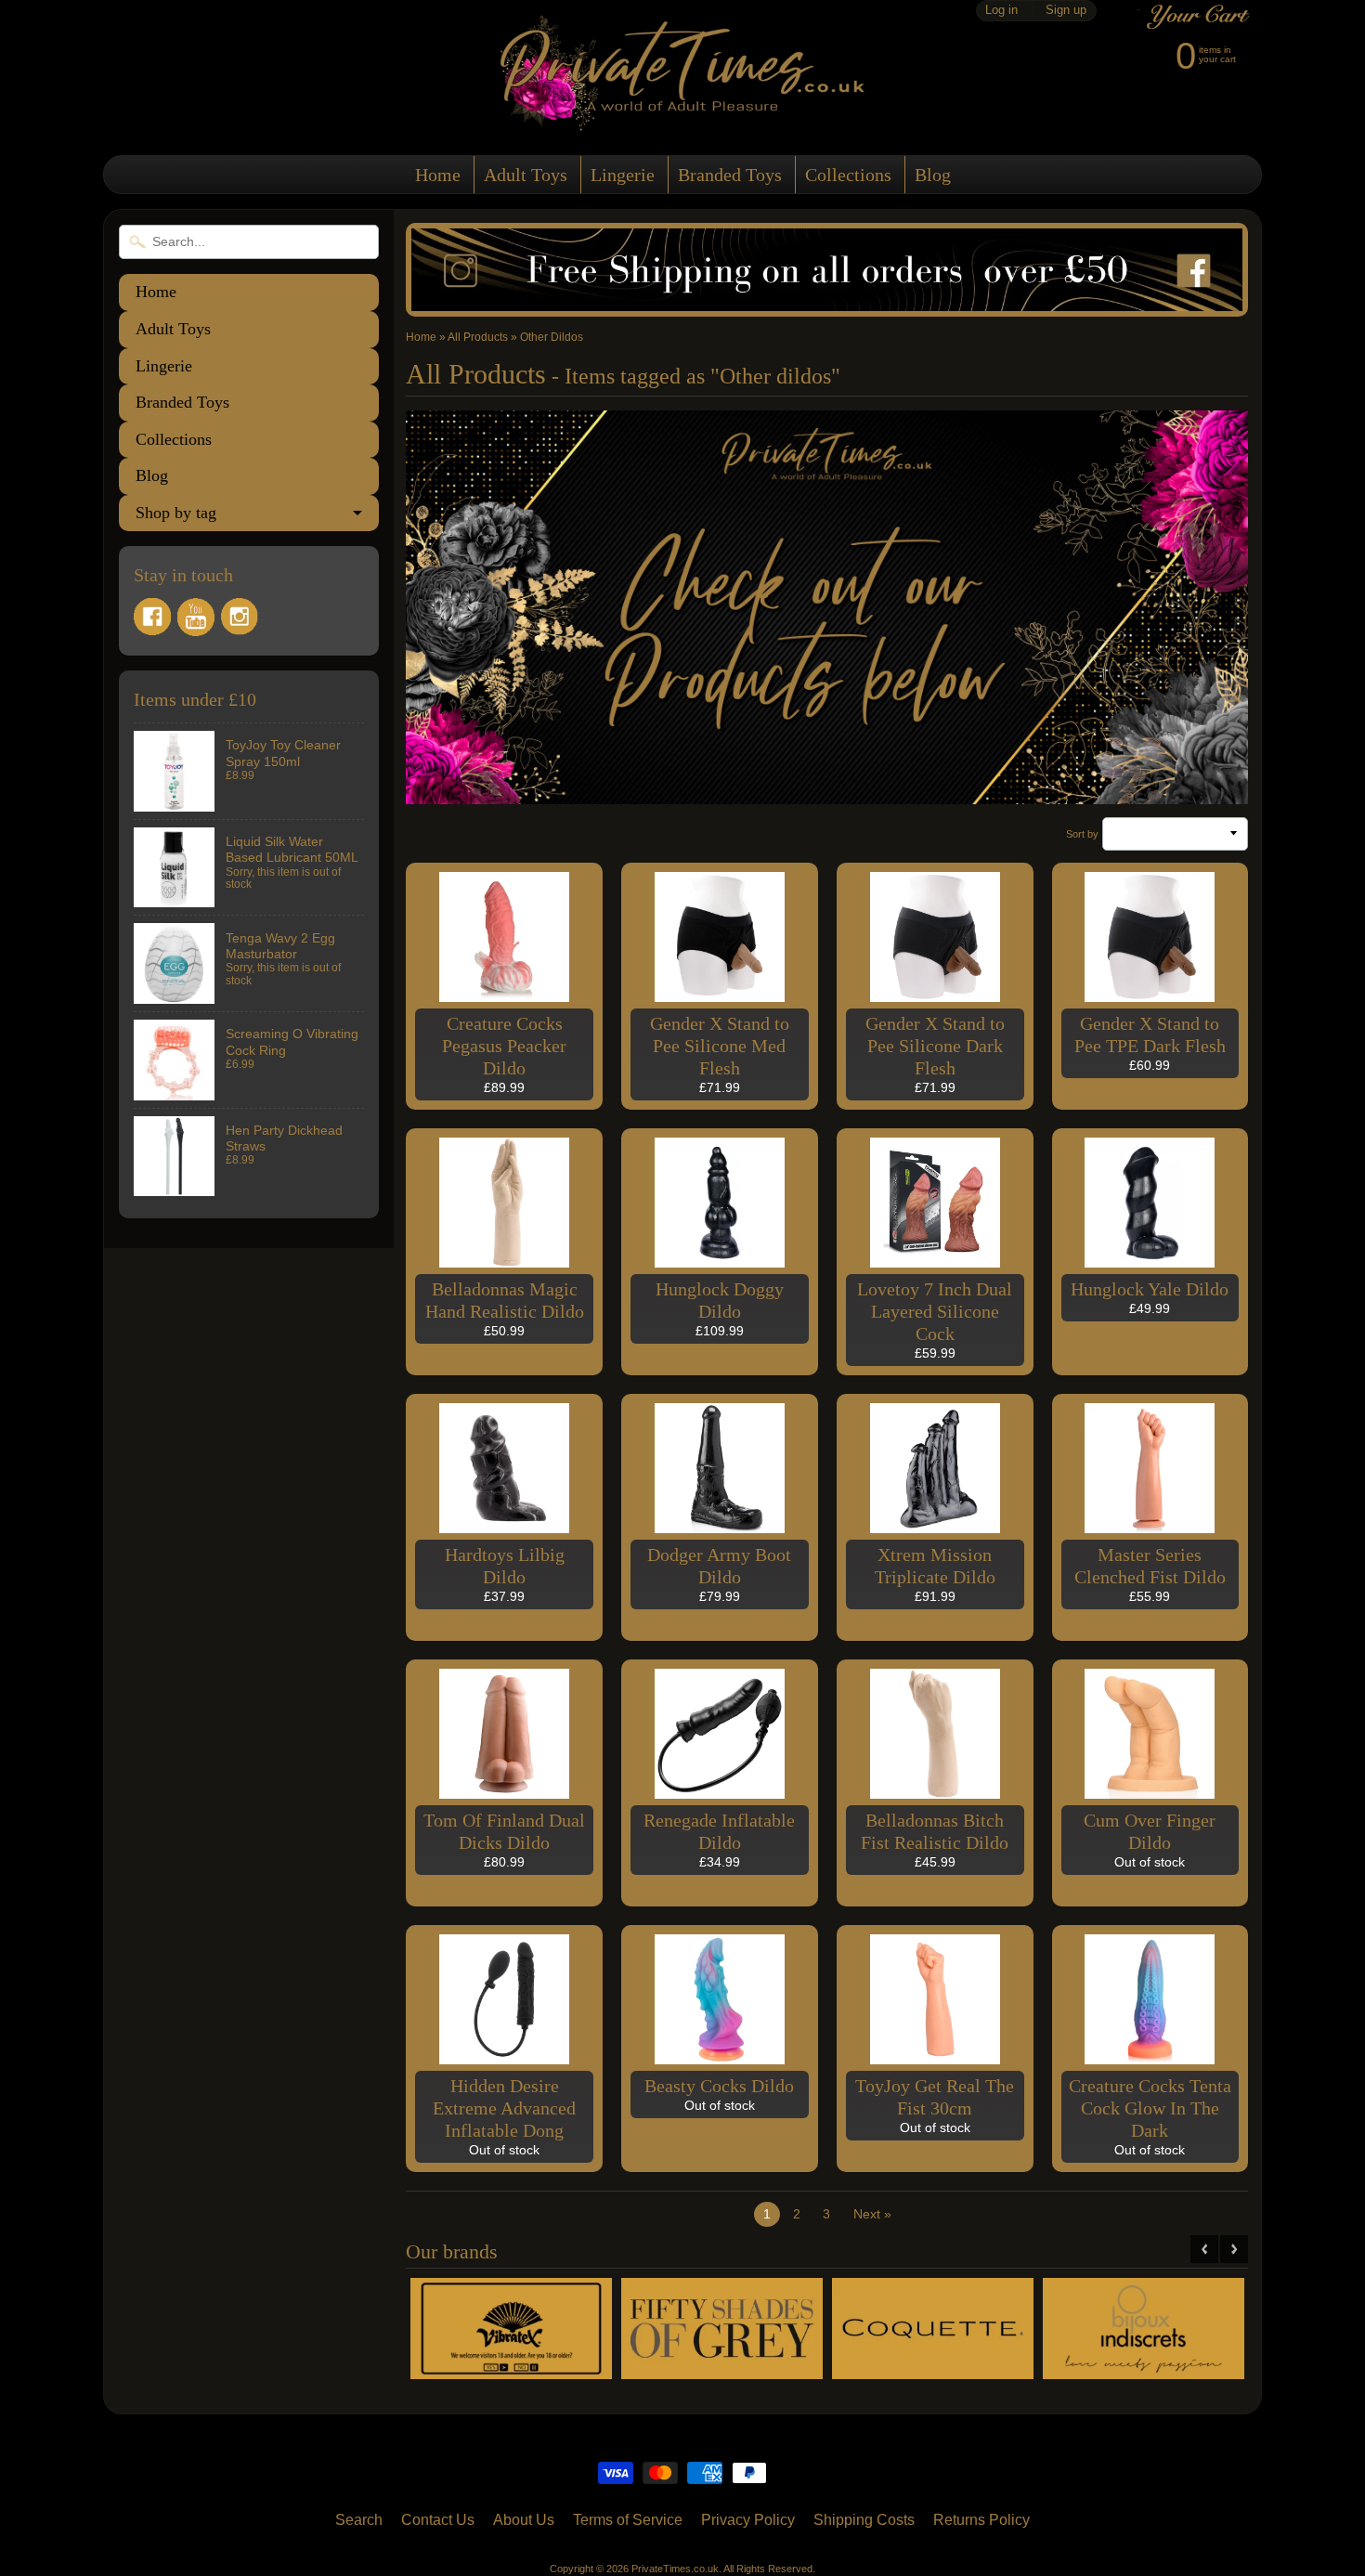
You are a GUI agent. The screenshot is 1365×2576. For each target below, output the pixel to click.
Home (438, 175)
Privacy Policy (748, 2520)
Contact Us (438, 2520)
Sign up (1066, 11)
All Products (478, 337)
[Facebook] (152, 617)
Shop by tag (176, 513)
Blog (933, 175)
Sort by (1082, 834)
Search (359, 2520)
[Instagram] (240, 617)
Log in (1001, 11)
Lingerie (623, 175)
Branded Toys (730, 175)
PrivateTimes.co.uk (675, 2569)
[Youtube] (196, 617)
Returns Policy (981, 2520)
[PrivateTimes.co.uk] (682, 119)
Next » (872, 2214)
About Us (524, 2520)
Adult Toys (526, 175)
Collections (848, 175)
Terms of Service (628, 2520)
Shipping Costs (864, 2520)
